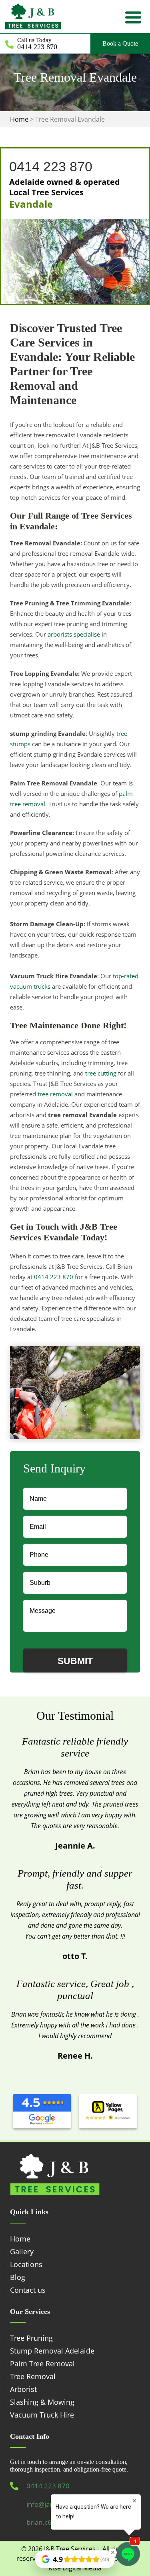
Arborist (23, 2389)
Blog (18, 2277)
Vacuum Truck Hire (42, 2415)
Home (20, 2239)
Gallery (22, 2251)
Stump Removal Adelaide (52, 2351)
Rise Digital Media (75, 2568)
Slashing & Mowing (42, 2402)
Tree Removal (33, 2376)
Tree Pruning (31, 2338)
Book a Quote (120, 43)
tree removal (55, 1094)
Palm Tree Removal (42, 2364)
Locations (26, 2264)
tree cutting (101, 1073)
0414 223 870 (37, 47)
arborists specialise (74, 634)
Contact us (28, 2290)
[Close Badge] (113, 2552)
